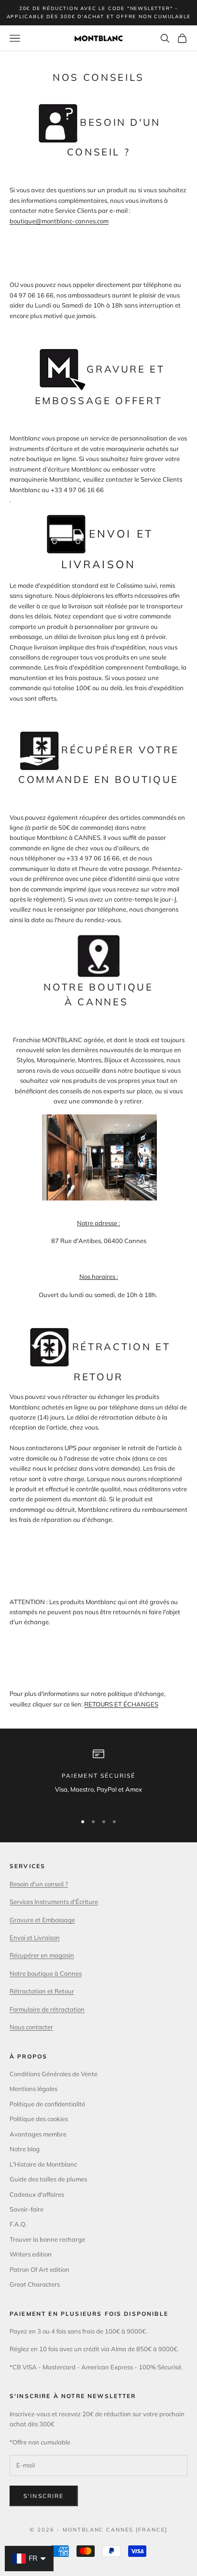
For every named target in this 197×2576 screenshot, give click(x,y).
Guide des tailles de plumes (48, 2179)
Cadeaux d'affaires (37, 2194)
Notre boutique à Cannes (46, 1973)
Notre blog (25, 2149)
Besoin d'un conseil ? (39, 1884)
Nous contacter (31, 2027)
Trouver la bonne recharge (47, 2239)
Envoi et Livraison (35, 1938)
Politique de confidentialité (47, 2104)
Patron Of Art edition (39, 2269)
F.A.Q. (18, 2224)
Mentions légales (33, 2089)
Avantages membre (38, 2134)
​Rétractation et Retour (42, 1991)
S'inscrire (44, 2496)
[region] (98, 1777)
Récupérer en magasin (42, 1955)
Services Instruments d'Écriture (54, 1902)
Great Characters (35, 2284)
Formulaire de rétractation (47, 2009)
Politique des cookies (39, 2119)
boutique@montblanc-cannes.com (59, 221)
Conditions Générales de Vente (54, 2074)
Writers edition (31, 2254)
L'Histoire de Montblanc (43, 2164)
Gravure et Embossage (42, 1920)
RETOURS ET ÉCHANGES (121, 1704)
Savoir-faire (27, 2209)
